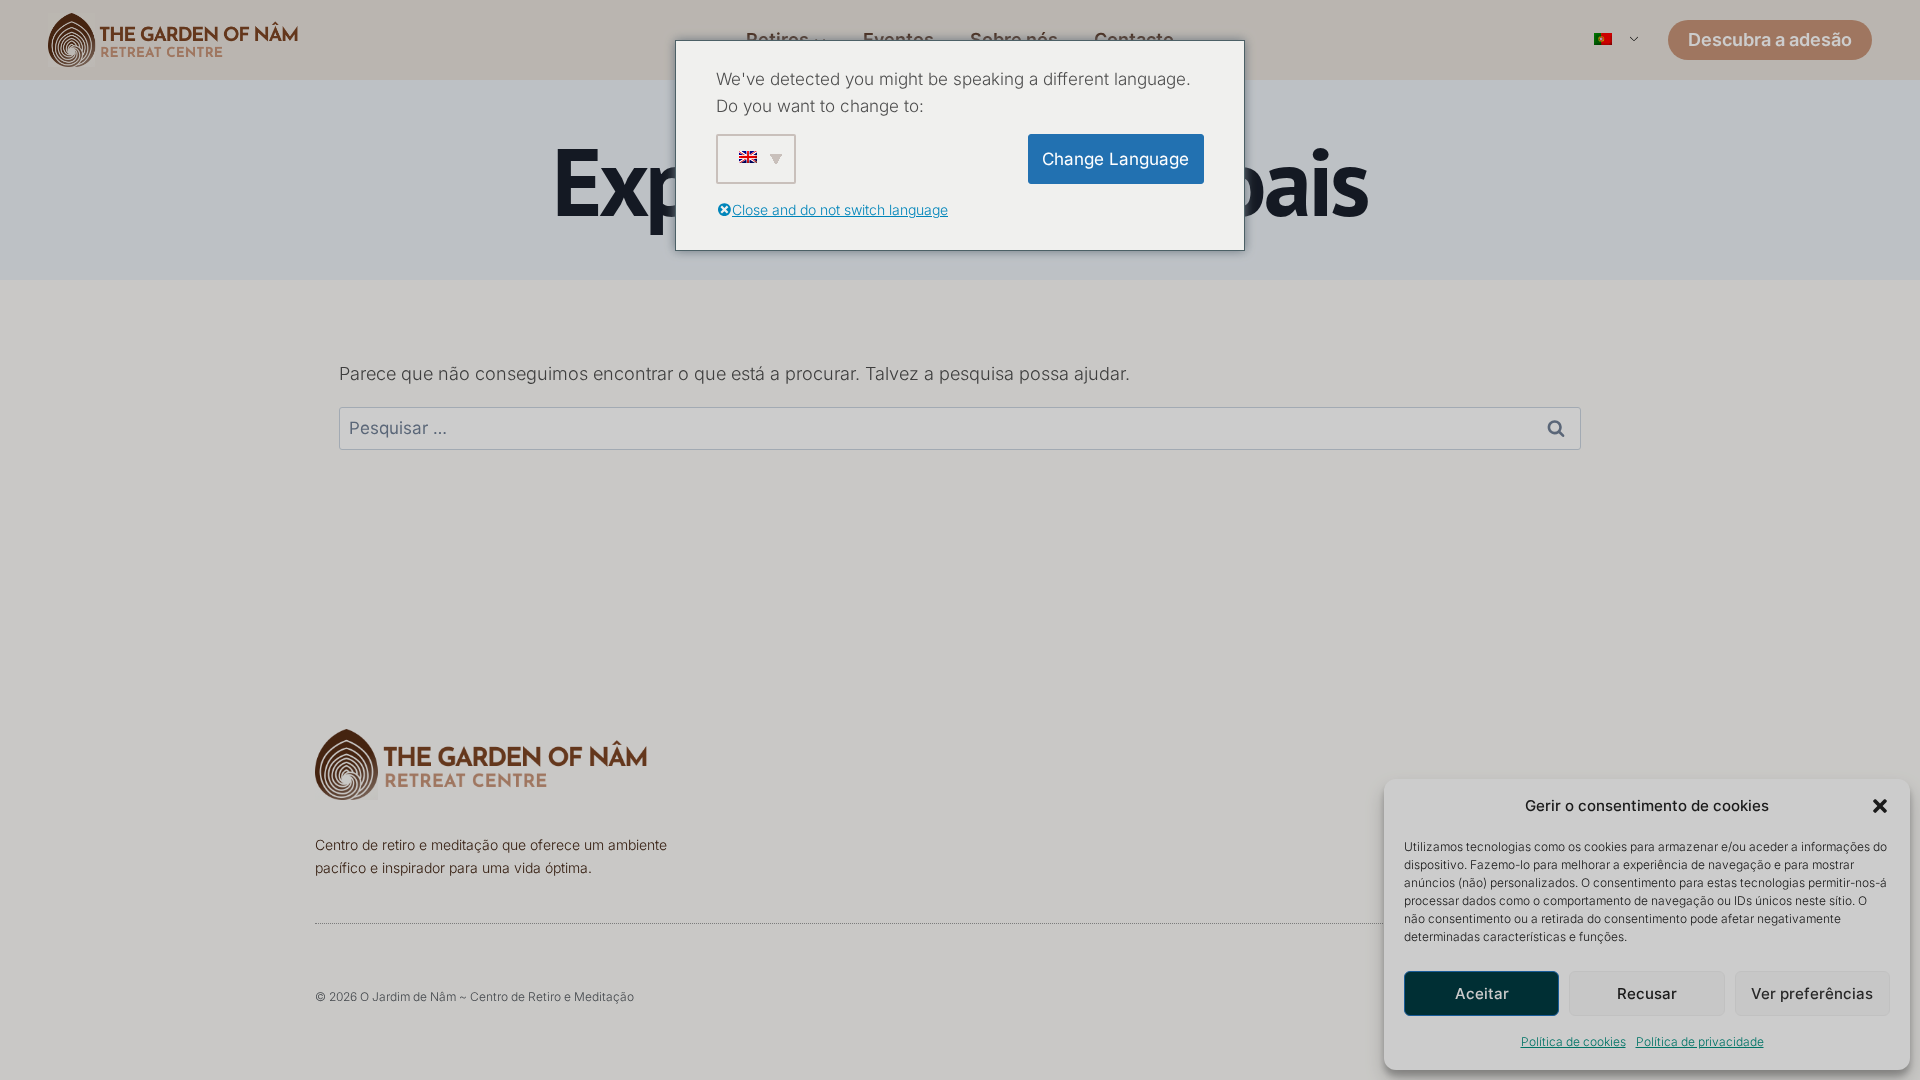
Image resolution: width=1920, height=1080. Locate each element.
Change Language (1115, 159)
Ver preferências (1812, 993)
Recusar (1647, 993)
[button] (1880, 806)
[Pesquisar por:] (960, 427)
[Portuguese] (1614, 40)
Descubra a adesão (1770, 39)
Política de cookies (1573, 1041)
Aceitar (1482, 993)
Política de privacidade (1700, 1041)
